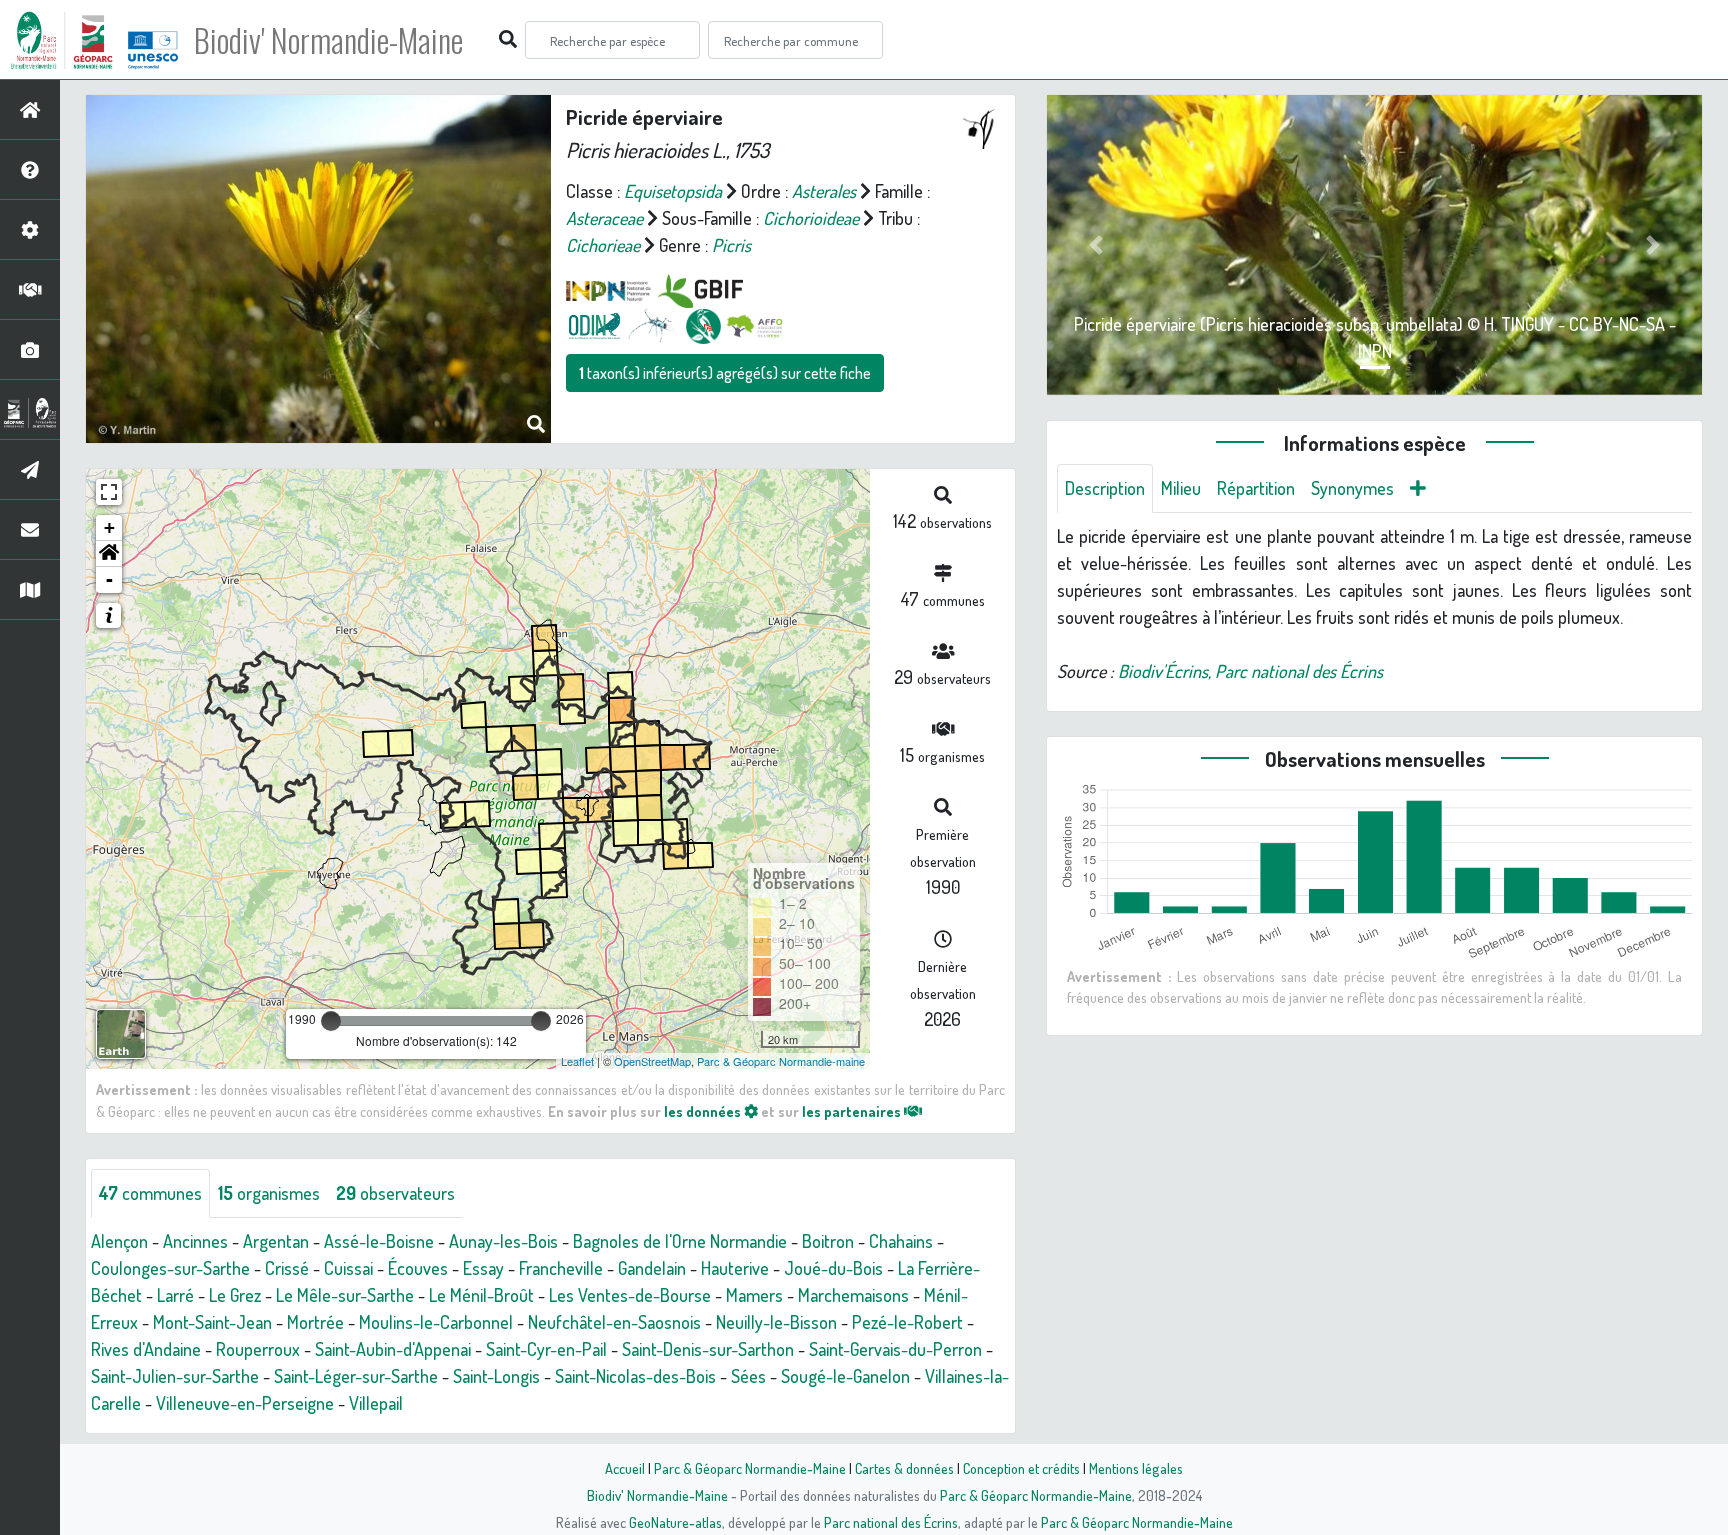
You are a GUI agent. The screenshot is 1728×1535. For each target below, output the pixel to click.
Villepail (376, 1403)
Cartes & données (904, 1468)
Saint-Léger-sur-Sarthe (356, 1376)
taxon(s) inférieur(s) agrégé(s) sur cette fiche (725, 373)
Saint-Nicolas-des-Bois (635, 1376)
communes (150, 1193)
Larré (175, 1295)
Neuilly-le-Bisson (776, 1322)
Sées (748, 1376)
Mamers (754, 1295)
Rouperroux (258, 1349)
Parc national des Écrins (891, 1522)
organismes (269, 1193)
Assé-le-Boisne (379, 1241)
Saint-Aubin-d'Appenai (393, 1349)
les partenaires (853, 1111)
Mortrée (315, 1322)
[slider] (331, 1021)
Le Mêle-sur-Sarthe (345, 1295)
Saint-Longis (496, 1376)
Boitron (828, 1241)
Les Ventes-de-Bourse (630, 1295)
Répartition (1256, 488)
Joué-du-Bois (833, 1268)
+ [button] (109, 527)
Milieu (1181, 488)
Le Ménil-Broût (481, 1295)
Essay (483, 1268)
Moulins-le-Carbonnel (436, 1322)
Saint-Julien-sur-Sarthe (175, 1376)
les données (704, 1111)
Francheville (561, 1268)
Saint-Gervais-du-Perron (895, 1349)
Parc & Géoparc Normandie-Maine (750, 1468)
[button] (109, 554)
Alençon (119, 1241)
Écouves (418, 1268)
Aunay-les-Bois (503, 1241)
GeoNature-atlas (675, 1522)
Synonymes (1352, 488)
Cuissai (348, 1268)
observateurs (395, 1193)
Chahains (901, 1241)
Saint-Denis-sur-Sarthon (708, 1349)
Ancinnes (195, 1241)
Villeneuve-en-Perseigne (245, 1403)
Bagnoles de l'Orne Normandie (680, 1241)
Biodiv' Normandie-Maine (328, 40)
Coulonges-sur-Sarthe (170, 1268)
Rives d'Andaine (146, 1349)
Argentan (276, 1241)
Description (1105, 488)
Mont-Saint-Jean (212, 1322)
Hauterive (735, 1268)
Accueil (625, 1468)
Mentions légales (1136, 1468)
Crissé (287, 1268)
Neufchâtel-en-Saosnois (614, 1322)
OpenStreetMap (652, 1061)
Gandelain (652, 1268)
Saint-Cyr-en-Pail (546, 1349)
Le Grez (235, 1295)
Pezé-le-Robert (907, 1322)
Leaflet (577, 1061)
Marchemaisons (853, 1295)
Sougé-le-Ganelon (845, 1376)
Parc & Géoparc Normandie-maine (781, 1061)
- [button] (109, 579)
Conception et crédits (1021, 1468)
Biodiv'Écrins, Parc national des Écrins (1250, 671)
